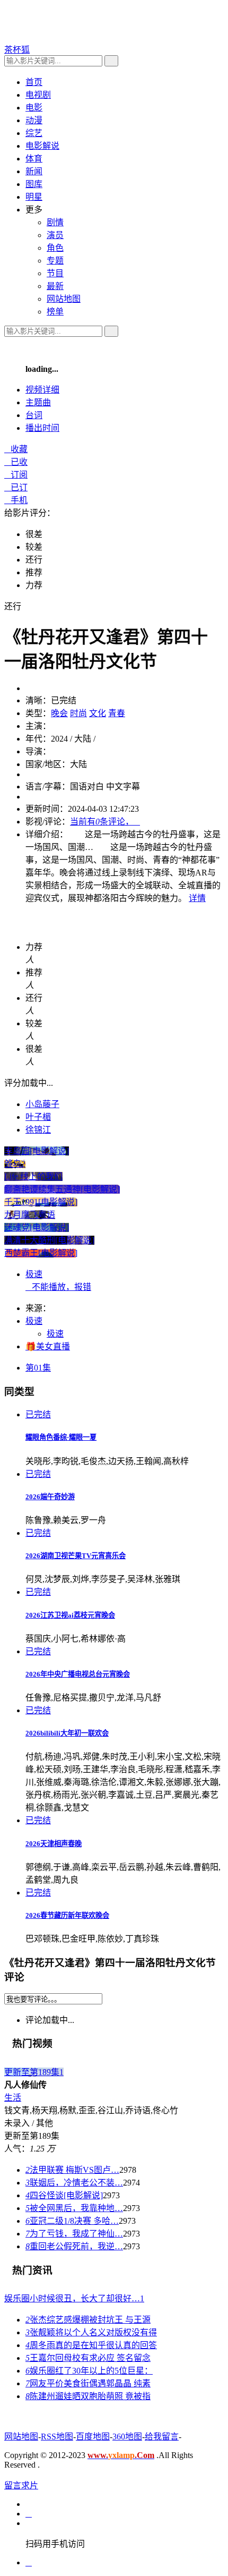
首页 (34, 82)
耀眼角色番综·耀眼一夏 (61, 1437)
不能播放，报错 (58, 1287)
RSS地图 (57, 2437)
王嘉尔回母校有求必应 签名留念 (88, 2358)
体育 (34, 159)
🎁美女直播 (48, 1346)
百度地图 (93, 2437)
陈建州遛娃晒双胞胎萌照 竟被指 (88, 2396)
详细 (42, 390)
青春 (117, 713)
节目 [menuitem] (55, 273)
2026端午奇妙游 (50, 1497)
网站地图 (21, 2437)
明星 (34, 197)
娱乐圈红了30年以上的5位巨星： (89, 2371)
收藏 (16, 449)
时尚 (78, 713)
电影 (34, 108)
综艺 (34, 133)
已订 (16, 487)
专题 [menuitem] (55, 261)
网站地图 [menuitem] (64, 299)
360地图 (127, 2437)
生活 (13, 2098)
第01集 (38, 1368)
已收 (16, 462)
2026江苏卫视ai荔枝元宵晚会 (70, 1615)
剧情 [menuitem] (55, 222)
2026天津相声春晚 (54, 1844)
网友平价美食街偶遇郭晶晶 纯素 (88, 2383)
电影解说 (42, 146)
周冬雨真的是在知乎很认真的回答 (91, 2345)
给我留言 (162, 2437)
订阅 (16, 475)
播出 (42, 428)
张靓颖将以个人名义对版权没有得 (91, 2332)
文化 (98, 713)
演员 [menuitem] (55, 235)
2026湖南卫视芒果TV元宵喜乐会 (76, 1556)
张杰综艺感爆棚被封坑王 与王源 (88, 2320)
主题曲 (38, 402)
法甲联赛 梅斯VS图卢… (72, 2170)
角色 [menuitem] (55, 248)
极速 (34, 1274)
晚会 (59, 713)
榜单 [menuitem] (55, 312)
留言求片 (21, 2485)
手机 (16, 500)
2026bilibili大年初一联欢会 (67, 1733)
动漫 (34, 120)
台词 (34, 415)
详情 (197, 898)
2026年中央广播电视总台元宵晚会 (78, 1674)
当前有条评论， (105, 822)
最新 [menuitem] (55, 286)
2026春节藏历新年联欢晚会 (67, 1915)
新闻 (34, 171)
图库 (34, 184)
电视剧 (38, 95)
